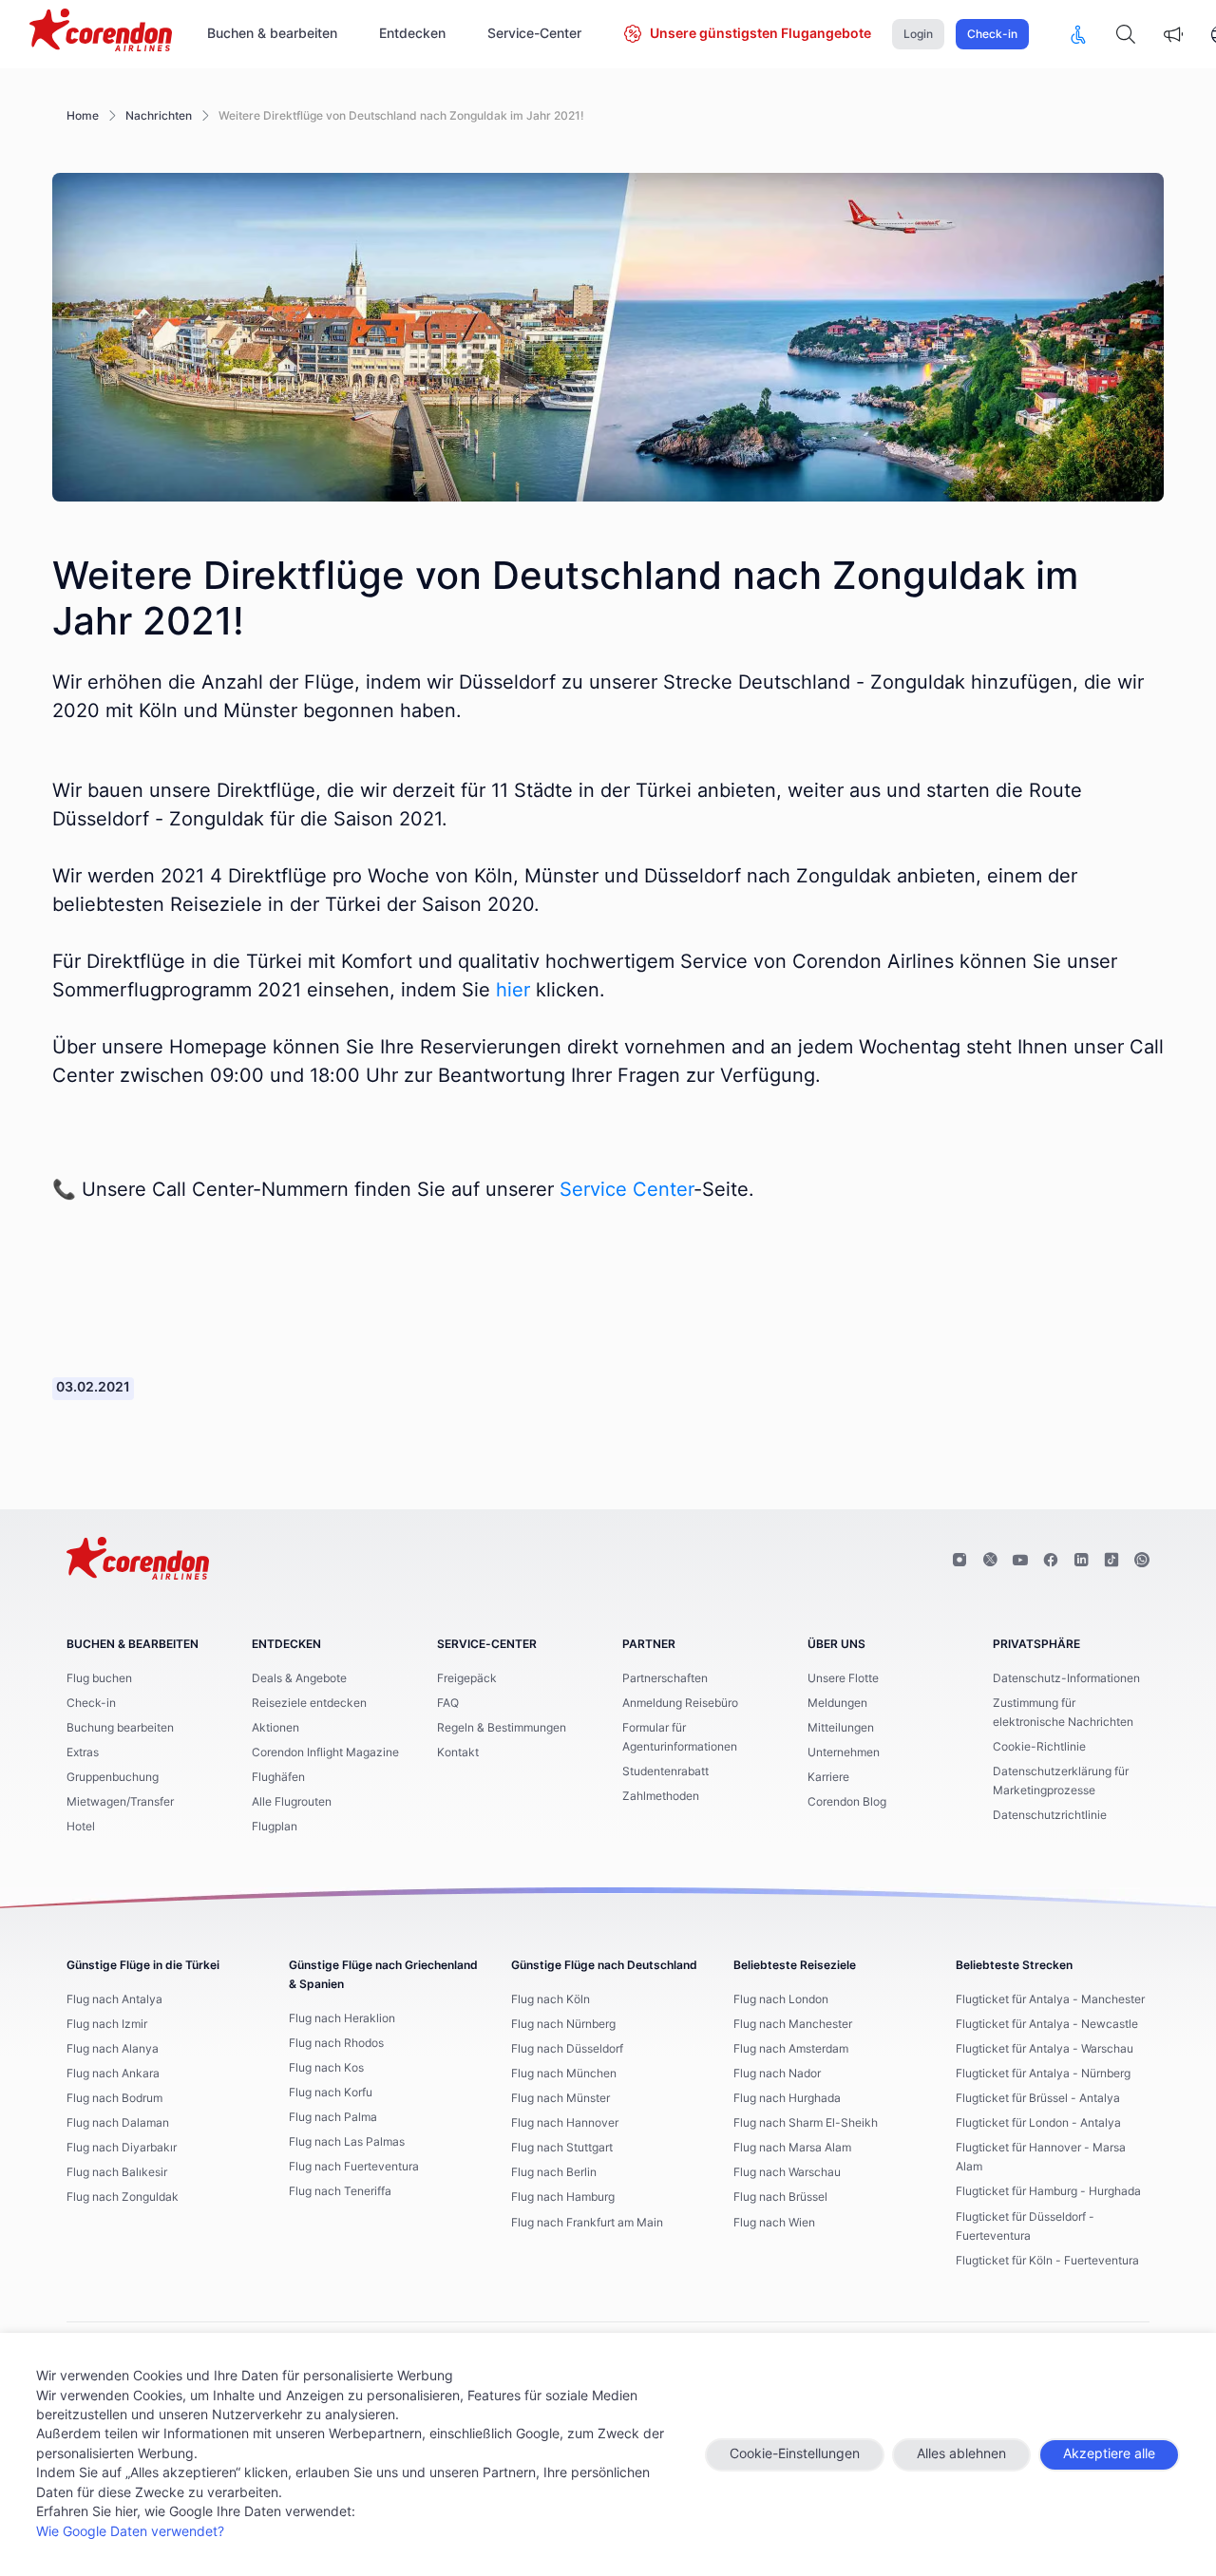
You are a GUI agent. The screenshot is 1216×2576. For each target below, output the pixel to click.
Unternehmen (844, 1752)
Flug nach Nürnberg (563, 2024)
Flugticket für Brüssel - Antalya (1038, 2098)
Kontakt (458, 1752)
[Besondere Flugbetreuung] (1078, 34)
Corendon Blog (847, 1802)
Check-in (992, 34)
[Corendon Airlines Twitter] (990, 1561)
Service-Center (534, 34)
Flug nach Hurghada (787, 2098)
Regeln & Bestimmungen (502, 1728)
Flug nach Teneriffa (340, 2191)
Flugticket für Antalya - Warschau (1045, 2049)
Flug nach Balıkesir (117, 2172)
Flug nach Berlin (554, 2172)
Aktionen (275, 1728)
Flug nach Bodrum (114, 2098)
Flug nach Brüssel (780, 2197)
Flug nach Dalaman (118, 2123)
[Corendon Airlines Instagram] (959, 1561)
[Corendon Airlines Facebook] (1051, 1561)
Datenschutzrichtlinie (1050, 1815)
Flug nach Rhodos (336, 2043)
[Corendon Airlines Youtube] (1020, 1561)
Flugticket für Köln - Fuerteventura (1047, 2261)
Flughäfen (278, 1777)
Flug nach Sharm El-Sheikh (806, 2123)
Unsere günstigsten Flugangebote (760, 34)
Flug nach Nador (777, 2074)
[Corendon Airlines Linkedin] (1081, 1561)
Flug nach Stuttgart (562, 2148)
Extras (83, 1752)
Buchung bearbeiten (120, 1728)
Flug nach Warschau (787, 2172)
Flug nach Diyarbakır (122, 2148)
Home (83, 116)
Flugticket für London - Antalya (1038, 2123)
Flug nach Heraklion (342, 2018)
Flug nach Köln (551, 1999)
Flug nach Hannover (565, 2123)
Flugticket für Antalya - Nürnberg (1043, 2074)
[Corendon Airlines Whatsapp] (1142, 1561)
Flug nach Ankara (113, 2074)
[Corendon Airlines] (101, 32)
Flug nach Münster (560, 2098)
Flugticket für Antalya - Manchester (1050, 1999)
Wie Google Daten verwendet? (130, 2532)
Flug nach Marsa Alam (792, 2148)
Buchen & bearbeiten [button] (272, 34)
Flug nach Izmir (107, 2024)
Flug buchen (99, 1678)
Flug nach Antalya (114, 1999)
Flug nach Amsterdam (791, 2049)
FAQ (448, 1703)
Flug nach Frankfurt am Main (587, 2223)
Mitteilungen (841, 1728)
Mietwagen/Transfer (120, 1802)
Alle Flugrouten (292, 1802)
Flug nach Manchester (793, 2024)
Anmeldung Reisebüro (680, 1703)
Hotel (81, 1827)
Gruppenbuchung (113, 1777)
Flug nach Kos (326, 2068)
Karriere (828, 1777)
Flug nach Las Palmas (347, 2142)
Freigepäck (467, 1678)
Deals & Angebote (299, 1678)
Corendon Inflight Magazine (325, 1752)
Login (918, 34)
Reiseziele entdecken (309, 1703)
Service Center (627, 1190)
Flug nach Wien (774, 2223)
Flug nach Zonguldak (123, 2197)
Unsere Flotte (843, 1678)
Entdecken (412, 34)
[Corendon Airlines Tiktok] (1111, 1561)
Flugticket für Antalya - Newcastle (1047, 2024)
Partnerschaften (665, 1678)
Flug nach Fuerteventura (354, 2167)
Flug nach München (564, 2074)
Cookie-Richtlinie (1039, 1747)
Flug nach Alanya (113, 2049)
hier (513, 991)
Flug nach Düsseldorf (567, 2049)
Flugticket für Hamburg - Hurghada (1048, 2191)
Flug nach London (781, 1999)
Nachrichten (159, 116)
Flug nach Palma (333, 2117)
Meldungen (837, 1703)
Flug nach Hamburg (563, 2197)
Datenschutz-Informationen (1066, 1678)
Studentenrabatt (665, 1771)
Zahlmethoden (661, 1796)
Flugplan (275, 1827)
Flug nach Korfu (331, 2093)
